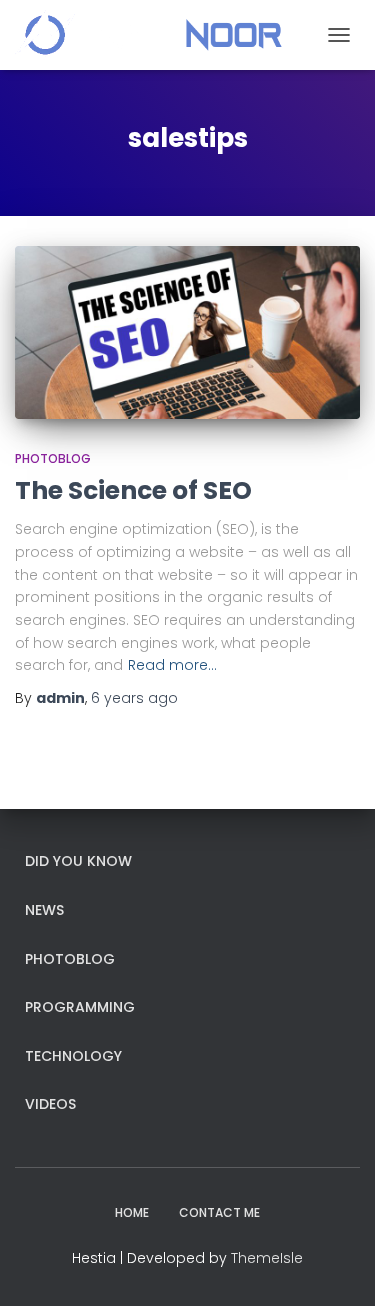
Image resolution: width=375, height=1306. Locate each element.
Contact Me (219, 1212)
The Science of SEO (133, 490)
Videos (50, 1104)
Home (132, 1212)
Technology (73, 1056)
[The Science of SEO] (187, 332)
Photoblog (53, 458)
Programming (80, 1007)
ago (134, 698)
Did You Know (78, 861)
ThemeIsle (267, 1258)
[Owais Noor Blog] (156, 35)
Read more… (172, 665)
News (44, 910)
